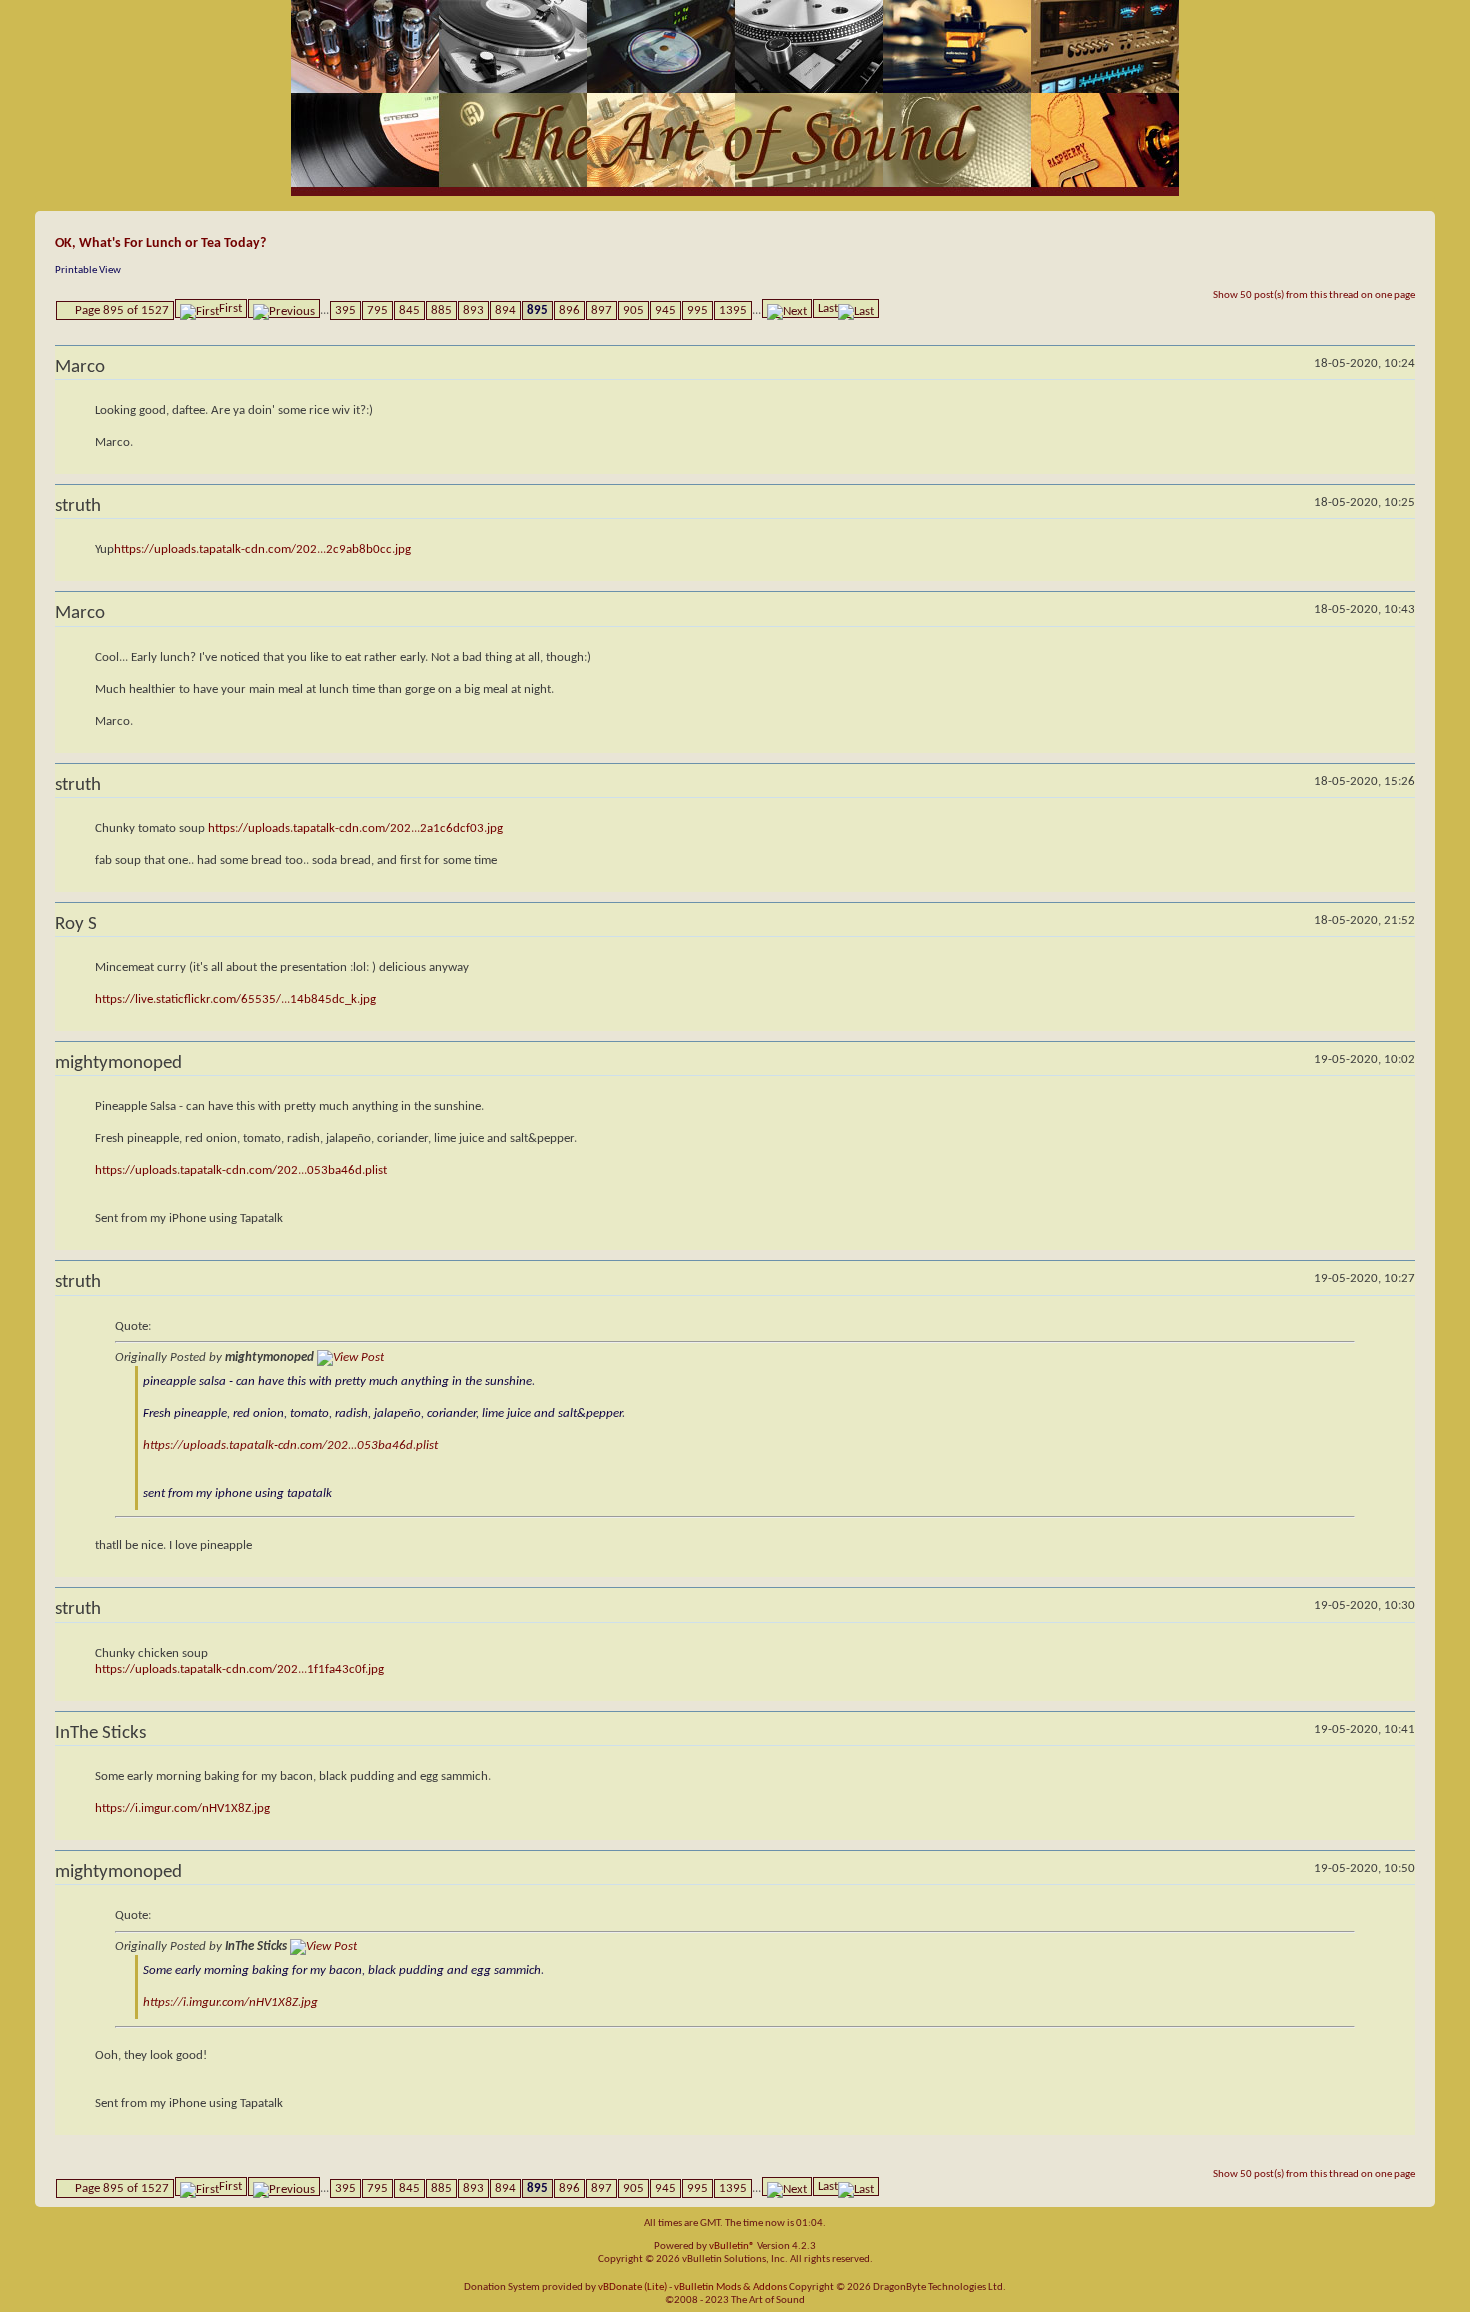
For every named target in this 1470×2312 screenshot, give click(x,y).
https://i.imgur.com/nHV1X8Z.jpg (182, 1808)
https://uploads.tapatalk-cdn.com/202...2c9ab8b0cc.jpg (262, 549)
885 (441, 310)
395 (345, 310)
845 (409, 310)
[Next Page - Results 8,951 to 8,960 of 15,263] (787, 308)
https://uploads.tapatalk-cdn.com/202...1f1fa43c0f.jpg (239, 1669)
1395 (733, 310)
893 (473, 310)
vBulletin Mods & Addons (730, 2287)
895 (537, 310)
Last (828, 308)
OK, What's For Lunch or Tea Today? (160, 243)
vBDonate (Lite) (632, 2287)
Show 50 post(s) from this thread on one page (1314, 295)
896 (569, 310)
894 (505, 310)
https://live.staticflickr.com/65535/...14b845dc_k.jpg (235, 999)
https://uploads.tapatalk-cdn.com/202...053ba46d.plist (241, 1170)
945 (665, 310)
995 (697, 310)
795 (377, 310)
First (230, 308)
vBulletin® (732, 2246)
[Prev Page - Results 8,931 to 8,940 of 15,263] (284, 308)
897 (601, 310)
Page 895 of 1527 (122, 310)
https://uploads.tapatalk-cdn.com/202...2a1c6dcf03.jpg (355, 828)
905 (633, 310)
